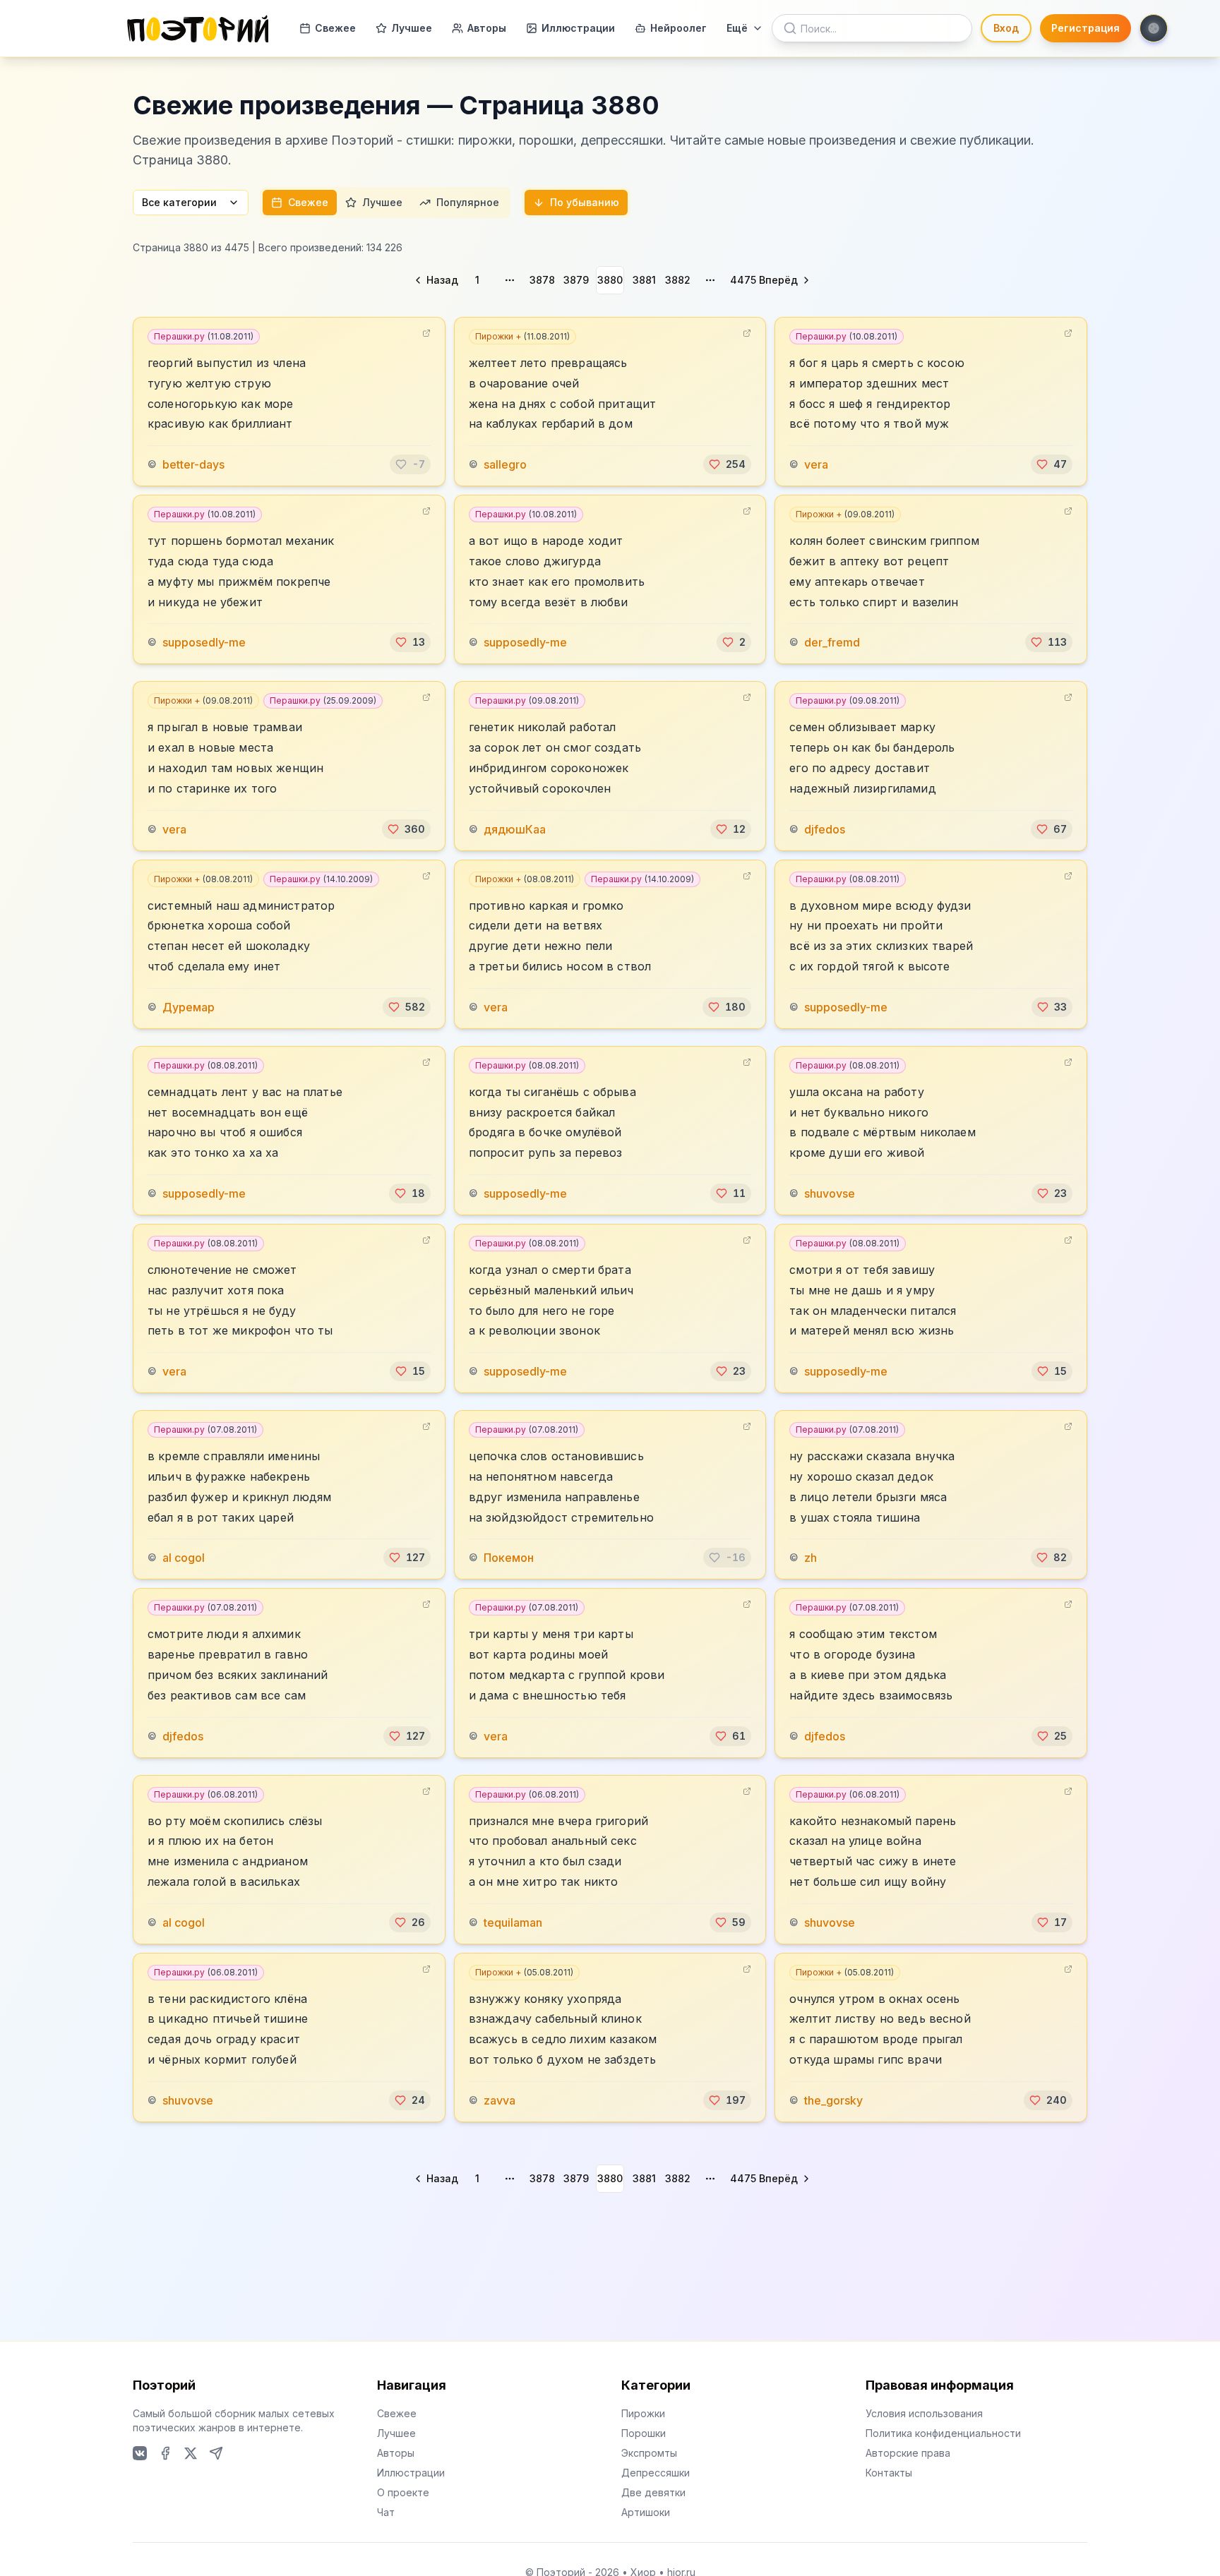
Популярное (468, 202)
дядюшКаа (515, 829)
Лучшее (412, 28)
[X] (191, 2453)
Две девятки (653, 2492)
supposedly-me (204, 642)
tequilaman (513, 1922)
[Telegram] (216, 2453)
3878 (542, 280)
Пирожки (643, 2413)
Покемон (509, 1558)
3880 (610, 280)
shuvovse (830, 1193)
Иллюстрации (578, 28)
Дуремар (189, 1007)
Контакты (889, 2473)
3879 (576, 280)
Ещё (737, 28)
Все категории (179, 202)
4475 (743, 280)
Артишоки (646, 2512)
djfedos (825, 829)
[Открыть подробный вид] (426, 333)
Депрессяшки (656, 2473)
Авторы (487, 28)
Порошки (644, 2433)
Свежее (335, 28)
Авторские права (908, 2453)
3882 (678, 280)
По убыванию (585, 202)
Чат (386, 2512)
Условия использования (924, 2413)
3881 (644, 280)
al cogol (184, 1558)
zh (811, 1558)
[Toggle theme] (1154, 28)
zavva (500, 2100)
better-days (193, 464)
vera (816, 464)
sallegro (505, 464)
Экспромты (649, 2453)
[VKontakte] (140, 2453)
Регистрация (1086, 28)
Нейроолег (678, 28)
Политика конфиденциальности (943, 2433)
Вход (1006, 28)
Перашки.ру (204, 336)
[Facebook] (165, 2453)
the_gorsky (833, 2100)
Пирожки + (522, 336)
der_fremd (832, 642)
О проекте (403, 2492)
